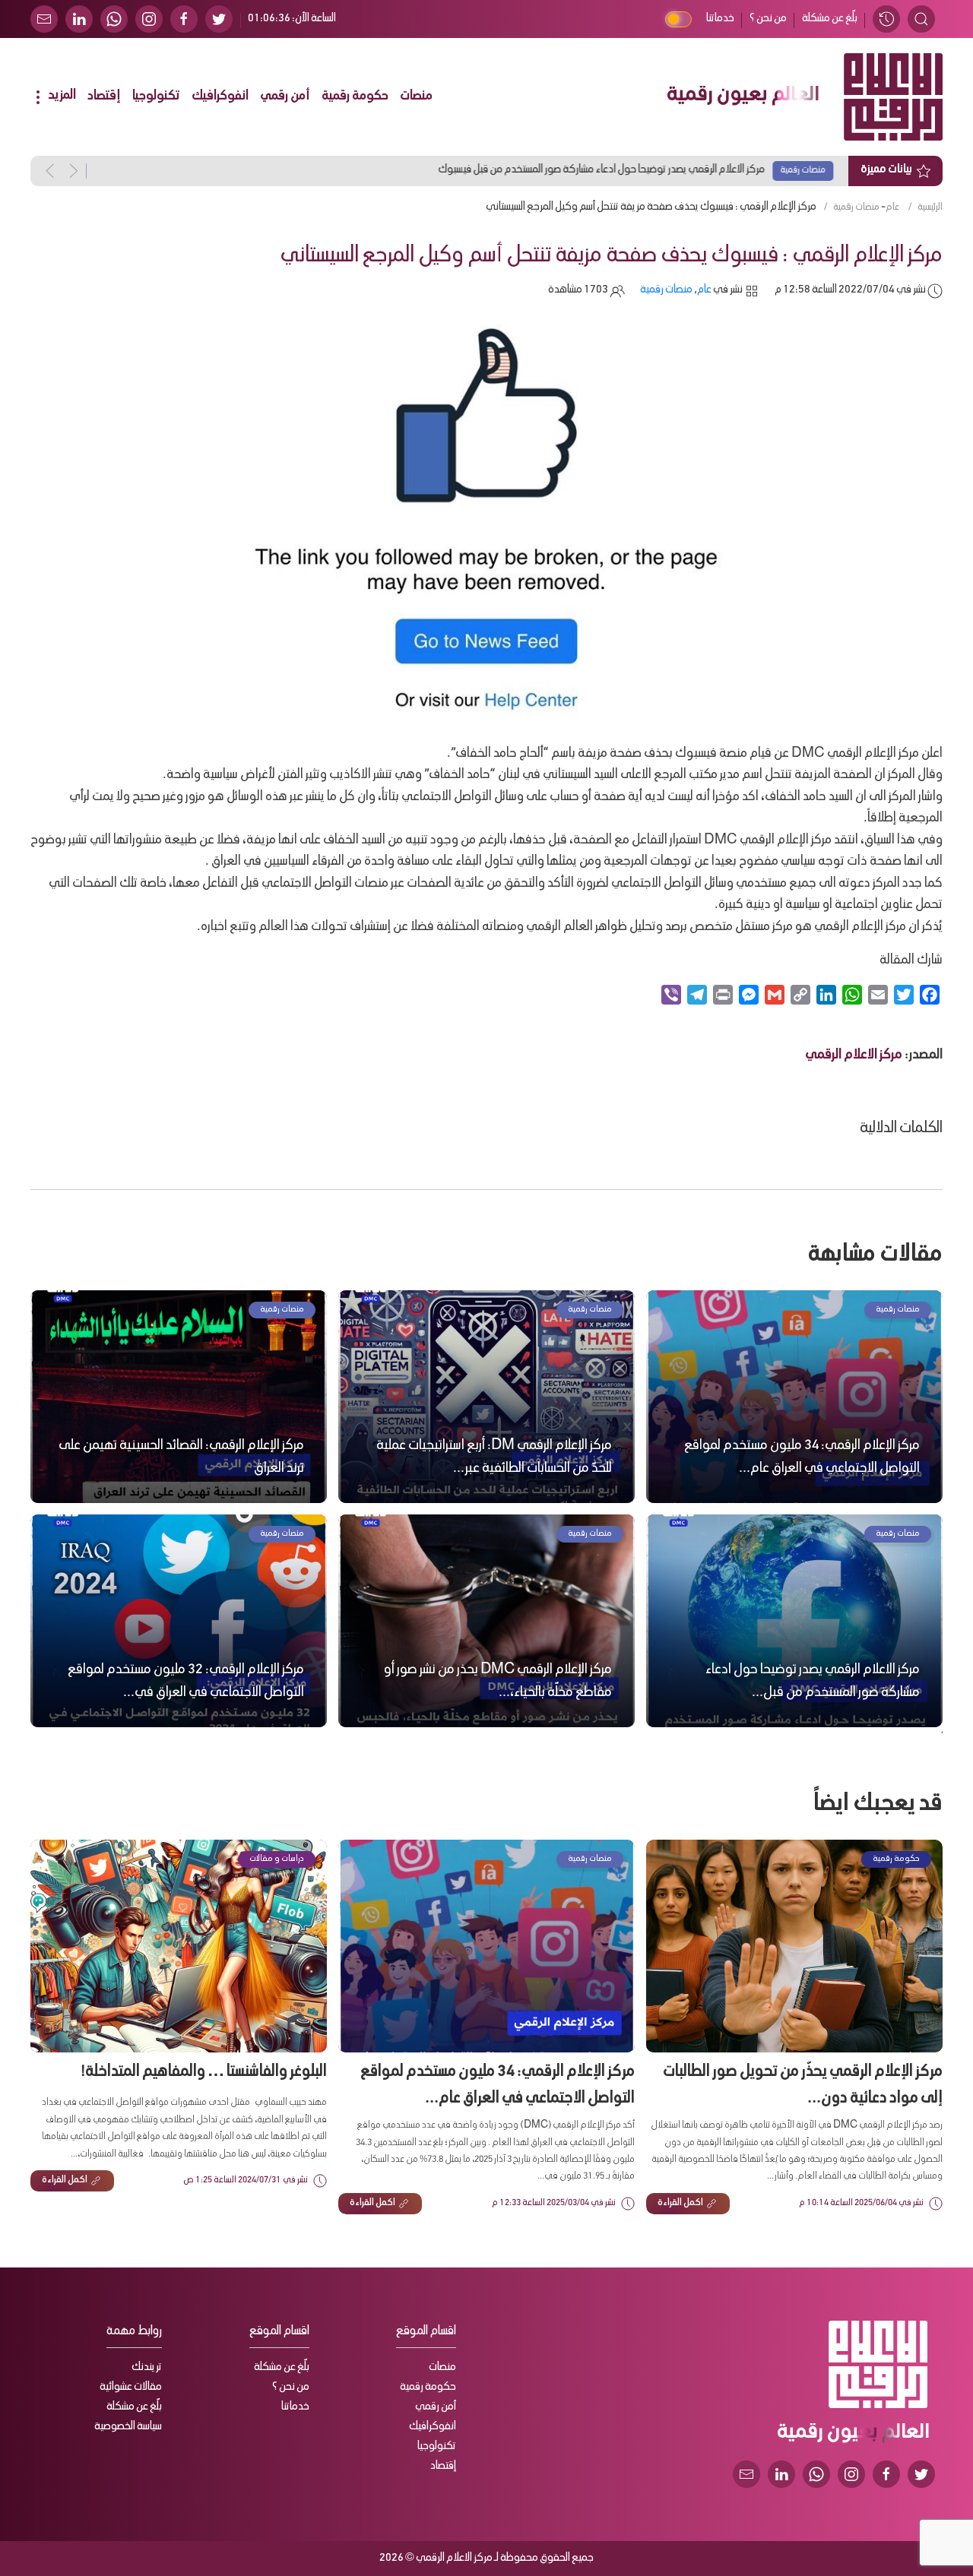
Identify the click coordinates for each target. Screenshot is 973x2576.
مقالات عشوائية (131, 2388)
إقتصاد (104, 97)
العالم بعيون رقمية (743, 97)
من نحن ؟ (768, 19)
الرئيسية (930, 207)
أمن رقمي (285, 97)
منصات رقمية (856, 207)
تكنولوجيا (156, 97)
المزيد (61, 96)
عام (892, 207)
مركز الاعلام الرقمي (854, 1056)
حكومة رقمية (355, 97)
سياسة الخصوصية (128, 2427)
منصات (416, 97)
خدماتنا (720, 19)
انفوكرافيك (220, 97)
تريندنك (147, 2368)
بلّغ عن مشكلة (830, 19)
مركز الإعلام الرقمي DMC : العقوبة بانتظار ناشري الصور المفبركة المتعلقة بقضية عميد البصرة (610, 170)
